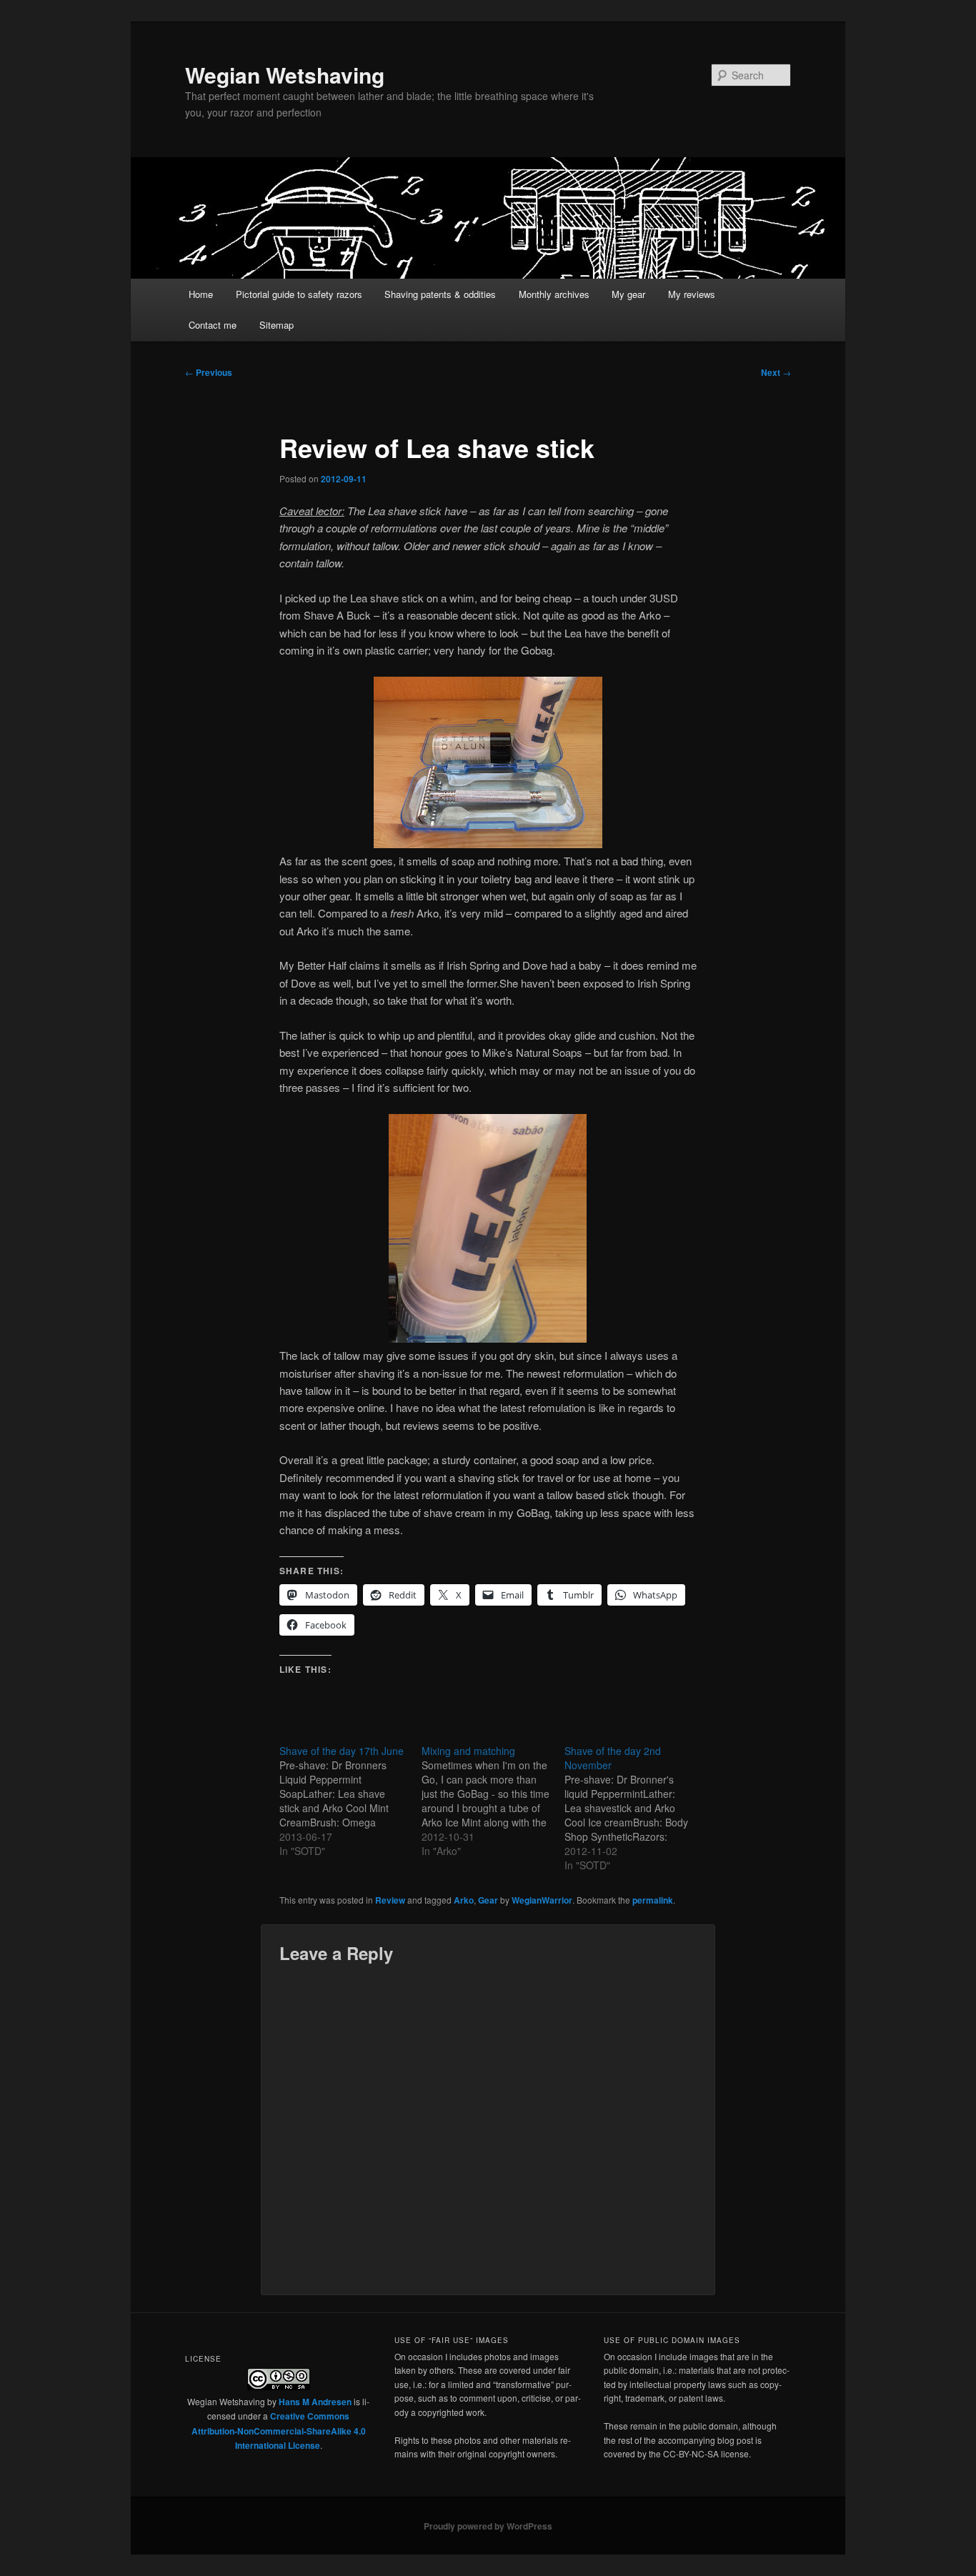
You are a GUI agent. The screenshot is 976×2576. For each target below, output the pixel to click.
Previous (209, 372)
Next (776, 372)
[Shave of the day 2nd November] (636, 1808)
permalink (653, 1900)
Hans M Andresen (315, 2402)
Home (201, 294)
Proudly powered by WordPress (488, 2526)
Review (390, 1900)
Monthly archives (554, 294)
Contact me (213, 325)
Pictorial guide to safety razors (299, 294)
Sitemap (277, 325)
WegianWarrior (542, 1900)
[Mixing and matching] (493, 1801)
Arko (464, 1900)
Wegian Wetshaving (285, 75)
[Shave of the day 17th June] (350, 1801)
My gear (628, 294)
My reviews (692, 294)
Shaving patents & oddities (440, 294)
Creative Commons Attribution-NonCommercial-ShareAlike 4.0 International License (279, 2431)
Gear (488, 1900)
